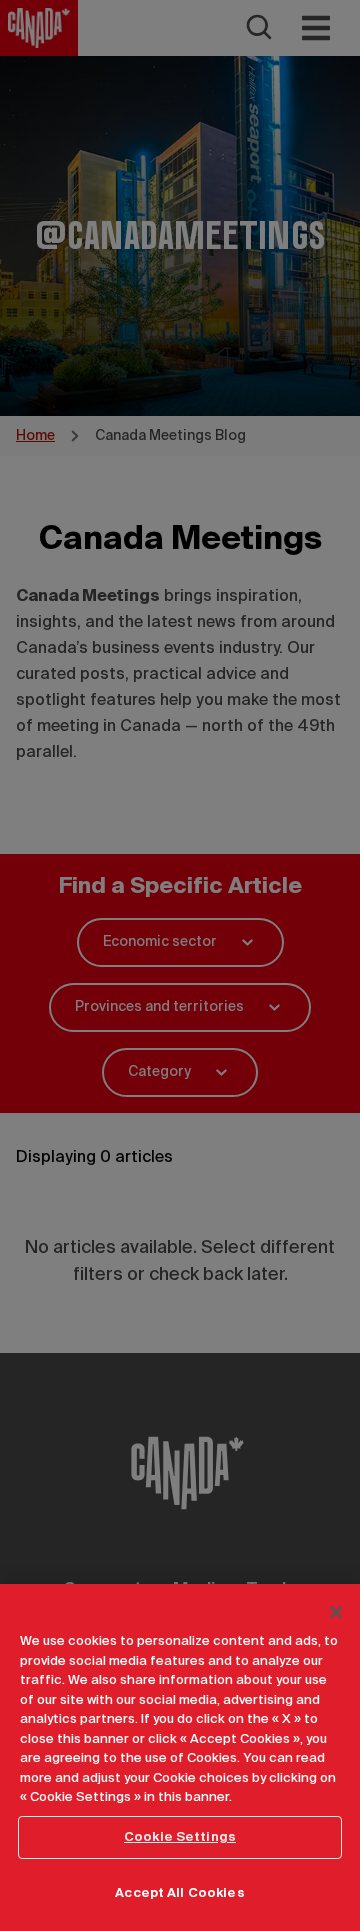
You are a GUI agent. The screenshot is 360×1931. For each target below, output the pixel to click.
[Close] (336, 1612)
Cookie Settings (180, 1837)
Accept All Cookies (179, 1893)
